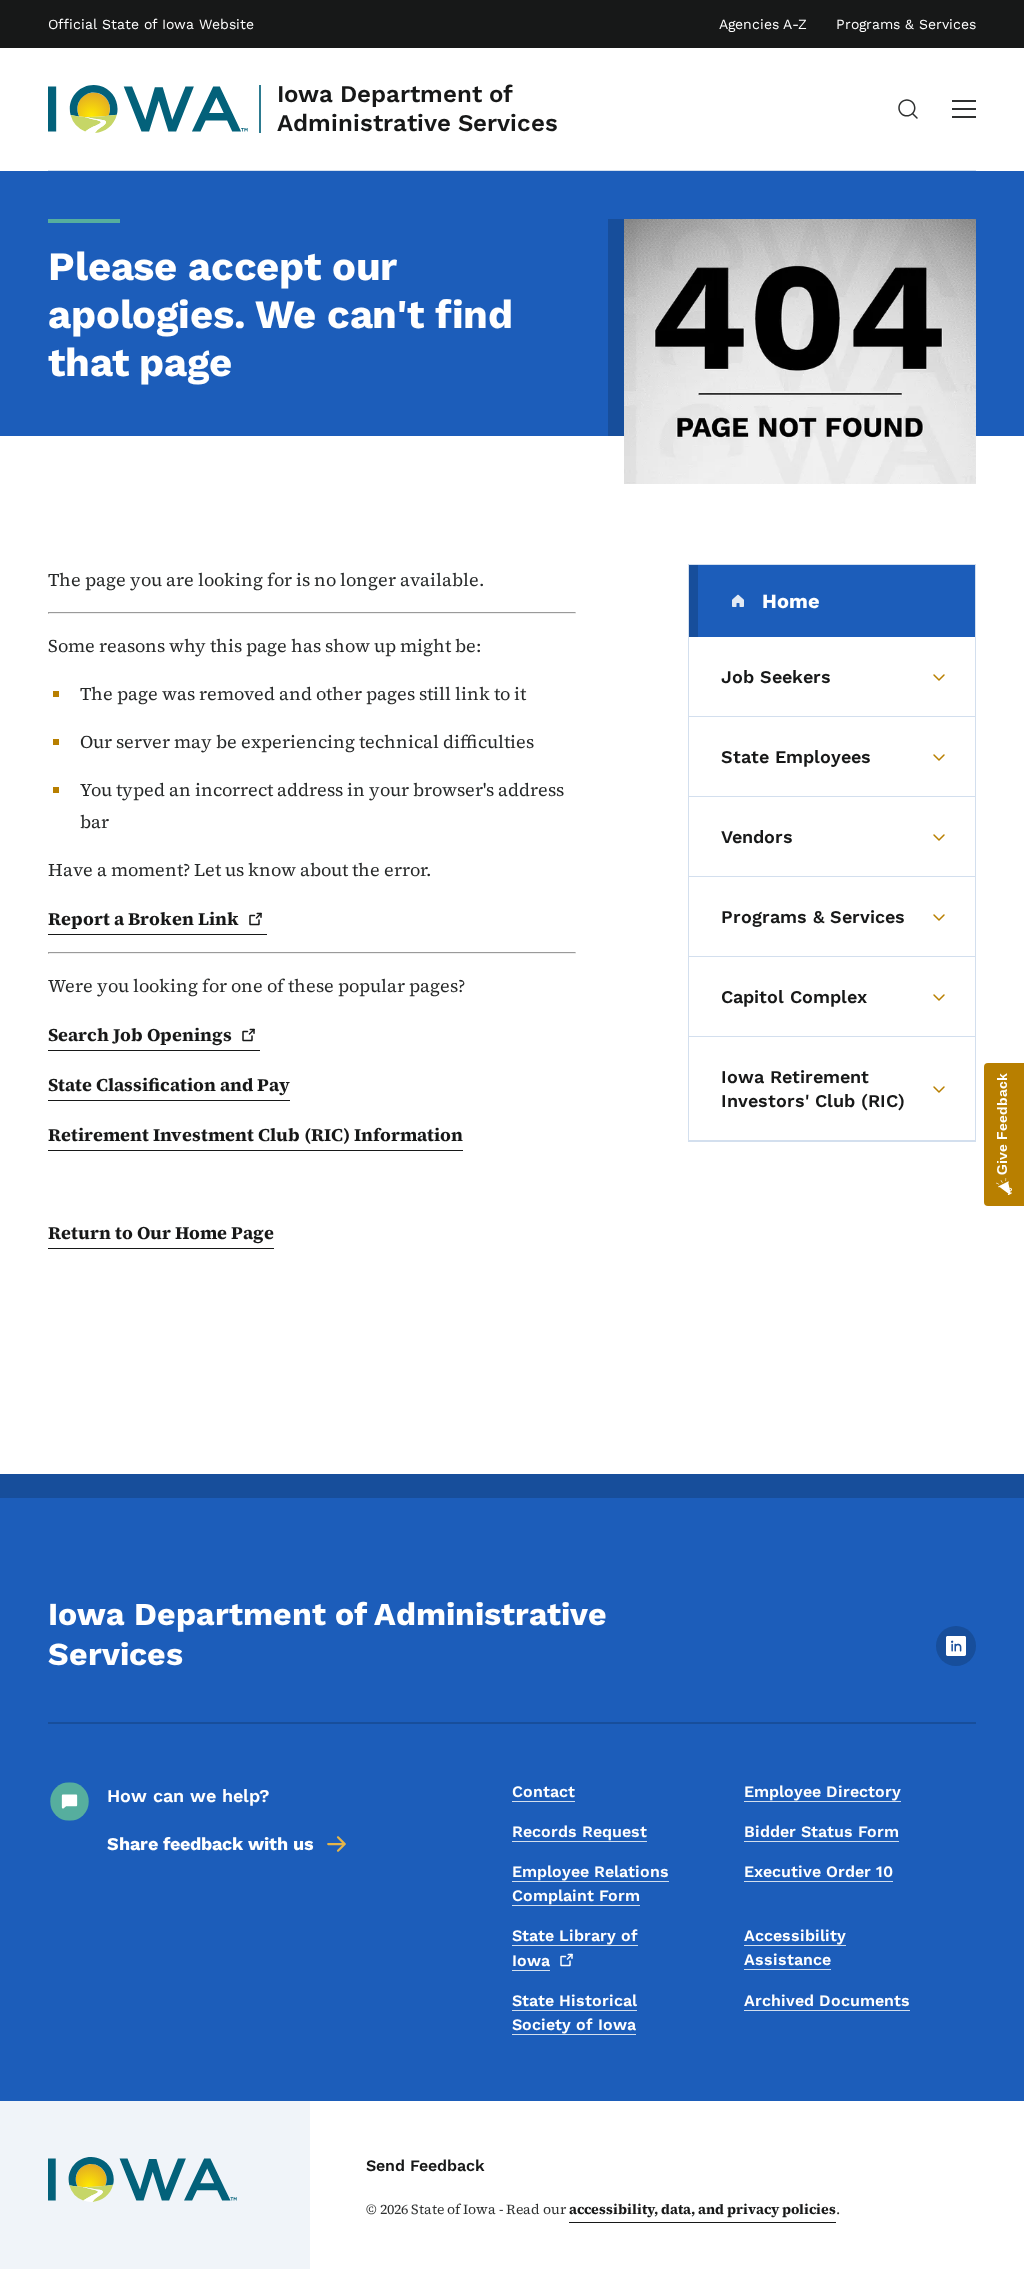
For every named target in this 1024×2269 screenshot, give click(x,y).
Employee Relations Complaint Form (590, 1883)
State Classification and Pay (169, 1084)
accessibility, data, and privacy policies (702, 2209)
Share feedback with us (210, 1843)
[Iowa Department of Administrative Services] (148, 109)
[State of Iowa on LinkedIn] (956, 1660)
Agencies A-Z (763, 24)
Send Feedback (425, 2165)
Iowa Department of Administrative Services (417, 108)
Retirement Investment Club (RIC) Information (255, 1134)
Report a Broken (143, 918)
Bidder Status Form (821, 1831)
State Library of (575, 1948)
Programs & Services (906, 24)
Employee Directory (822, 1791)
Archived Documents (827, 2000)
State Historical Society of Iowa (574, 2012)
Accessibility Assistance (795, 1947)
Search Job (140, 1034)
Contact (543, 1791)
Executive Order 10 (818, 1871)
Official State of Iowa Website (151, 24)
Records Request (579, 1831)
